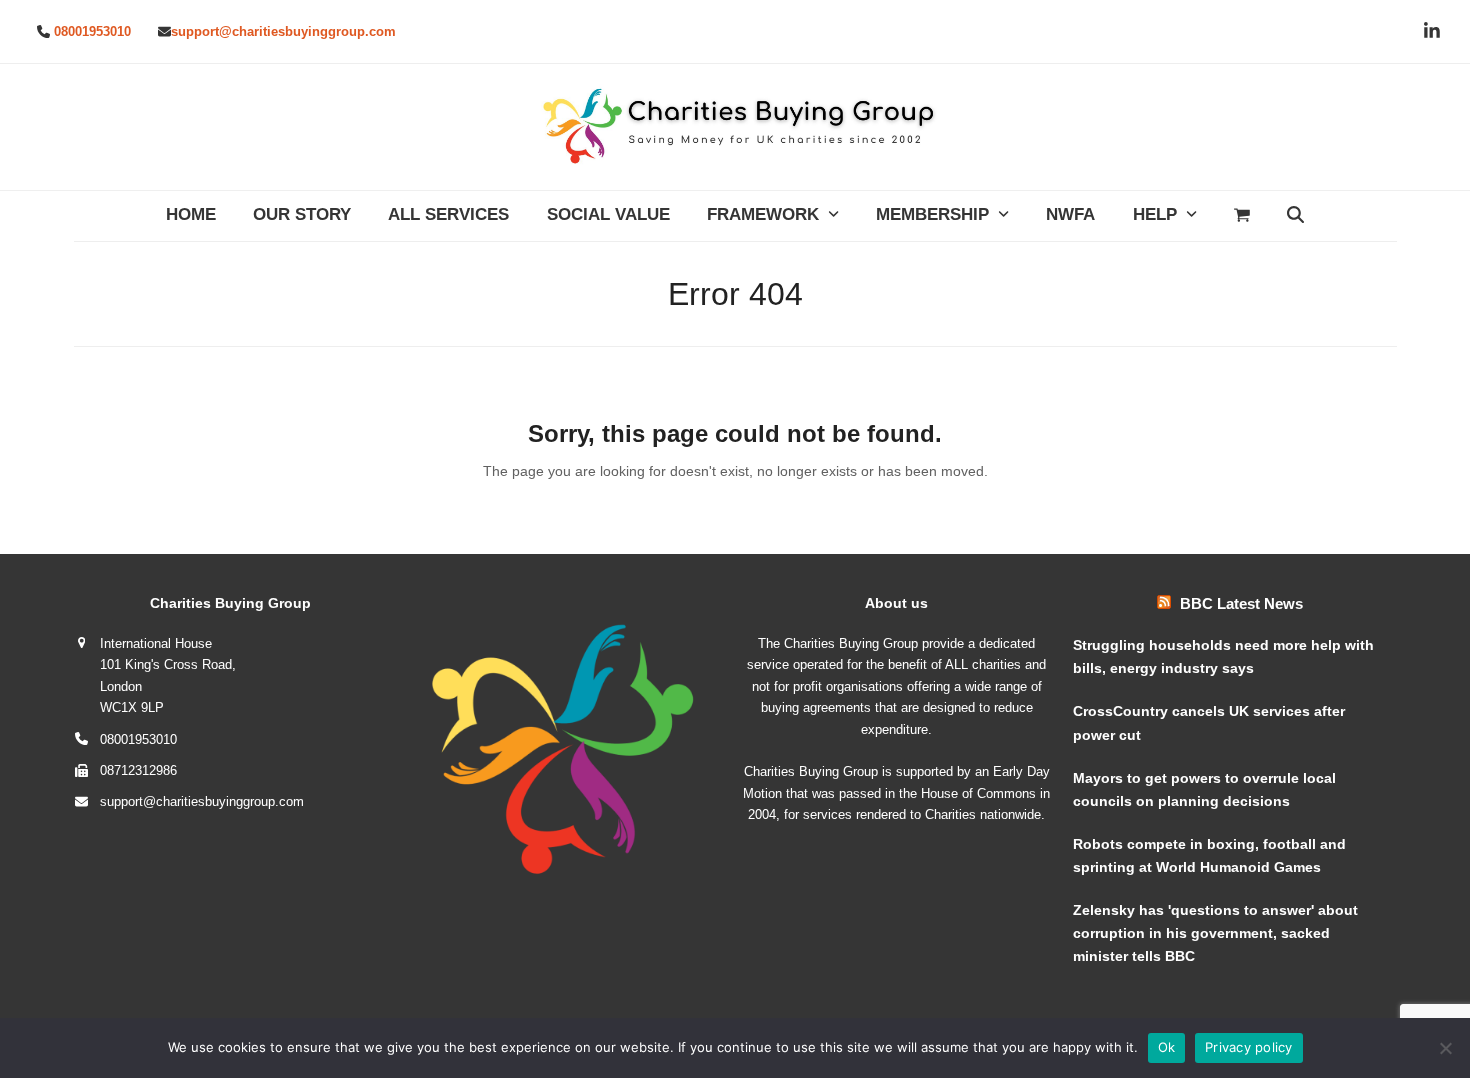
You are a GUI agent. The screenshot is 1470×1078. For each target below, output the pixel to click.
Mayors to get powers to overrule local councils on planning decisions (1204, 789)
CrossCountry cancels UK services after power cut (1209, 722)
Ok (1167, 1047)
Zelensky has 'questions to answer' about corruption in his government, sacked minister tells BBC (1215, 933)
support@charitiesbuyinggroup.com (283, 31)
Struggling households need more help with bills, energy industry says (1223, 656)
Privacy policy (1249, 1047)
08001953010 (92, 31)
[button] (1241, 216)
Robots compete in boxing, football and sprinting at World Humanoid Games (1209, 855)
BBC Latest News (1241, 603)
